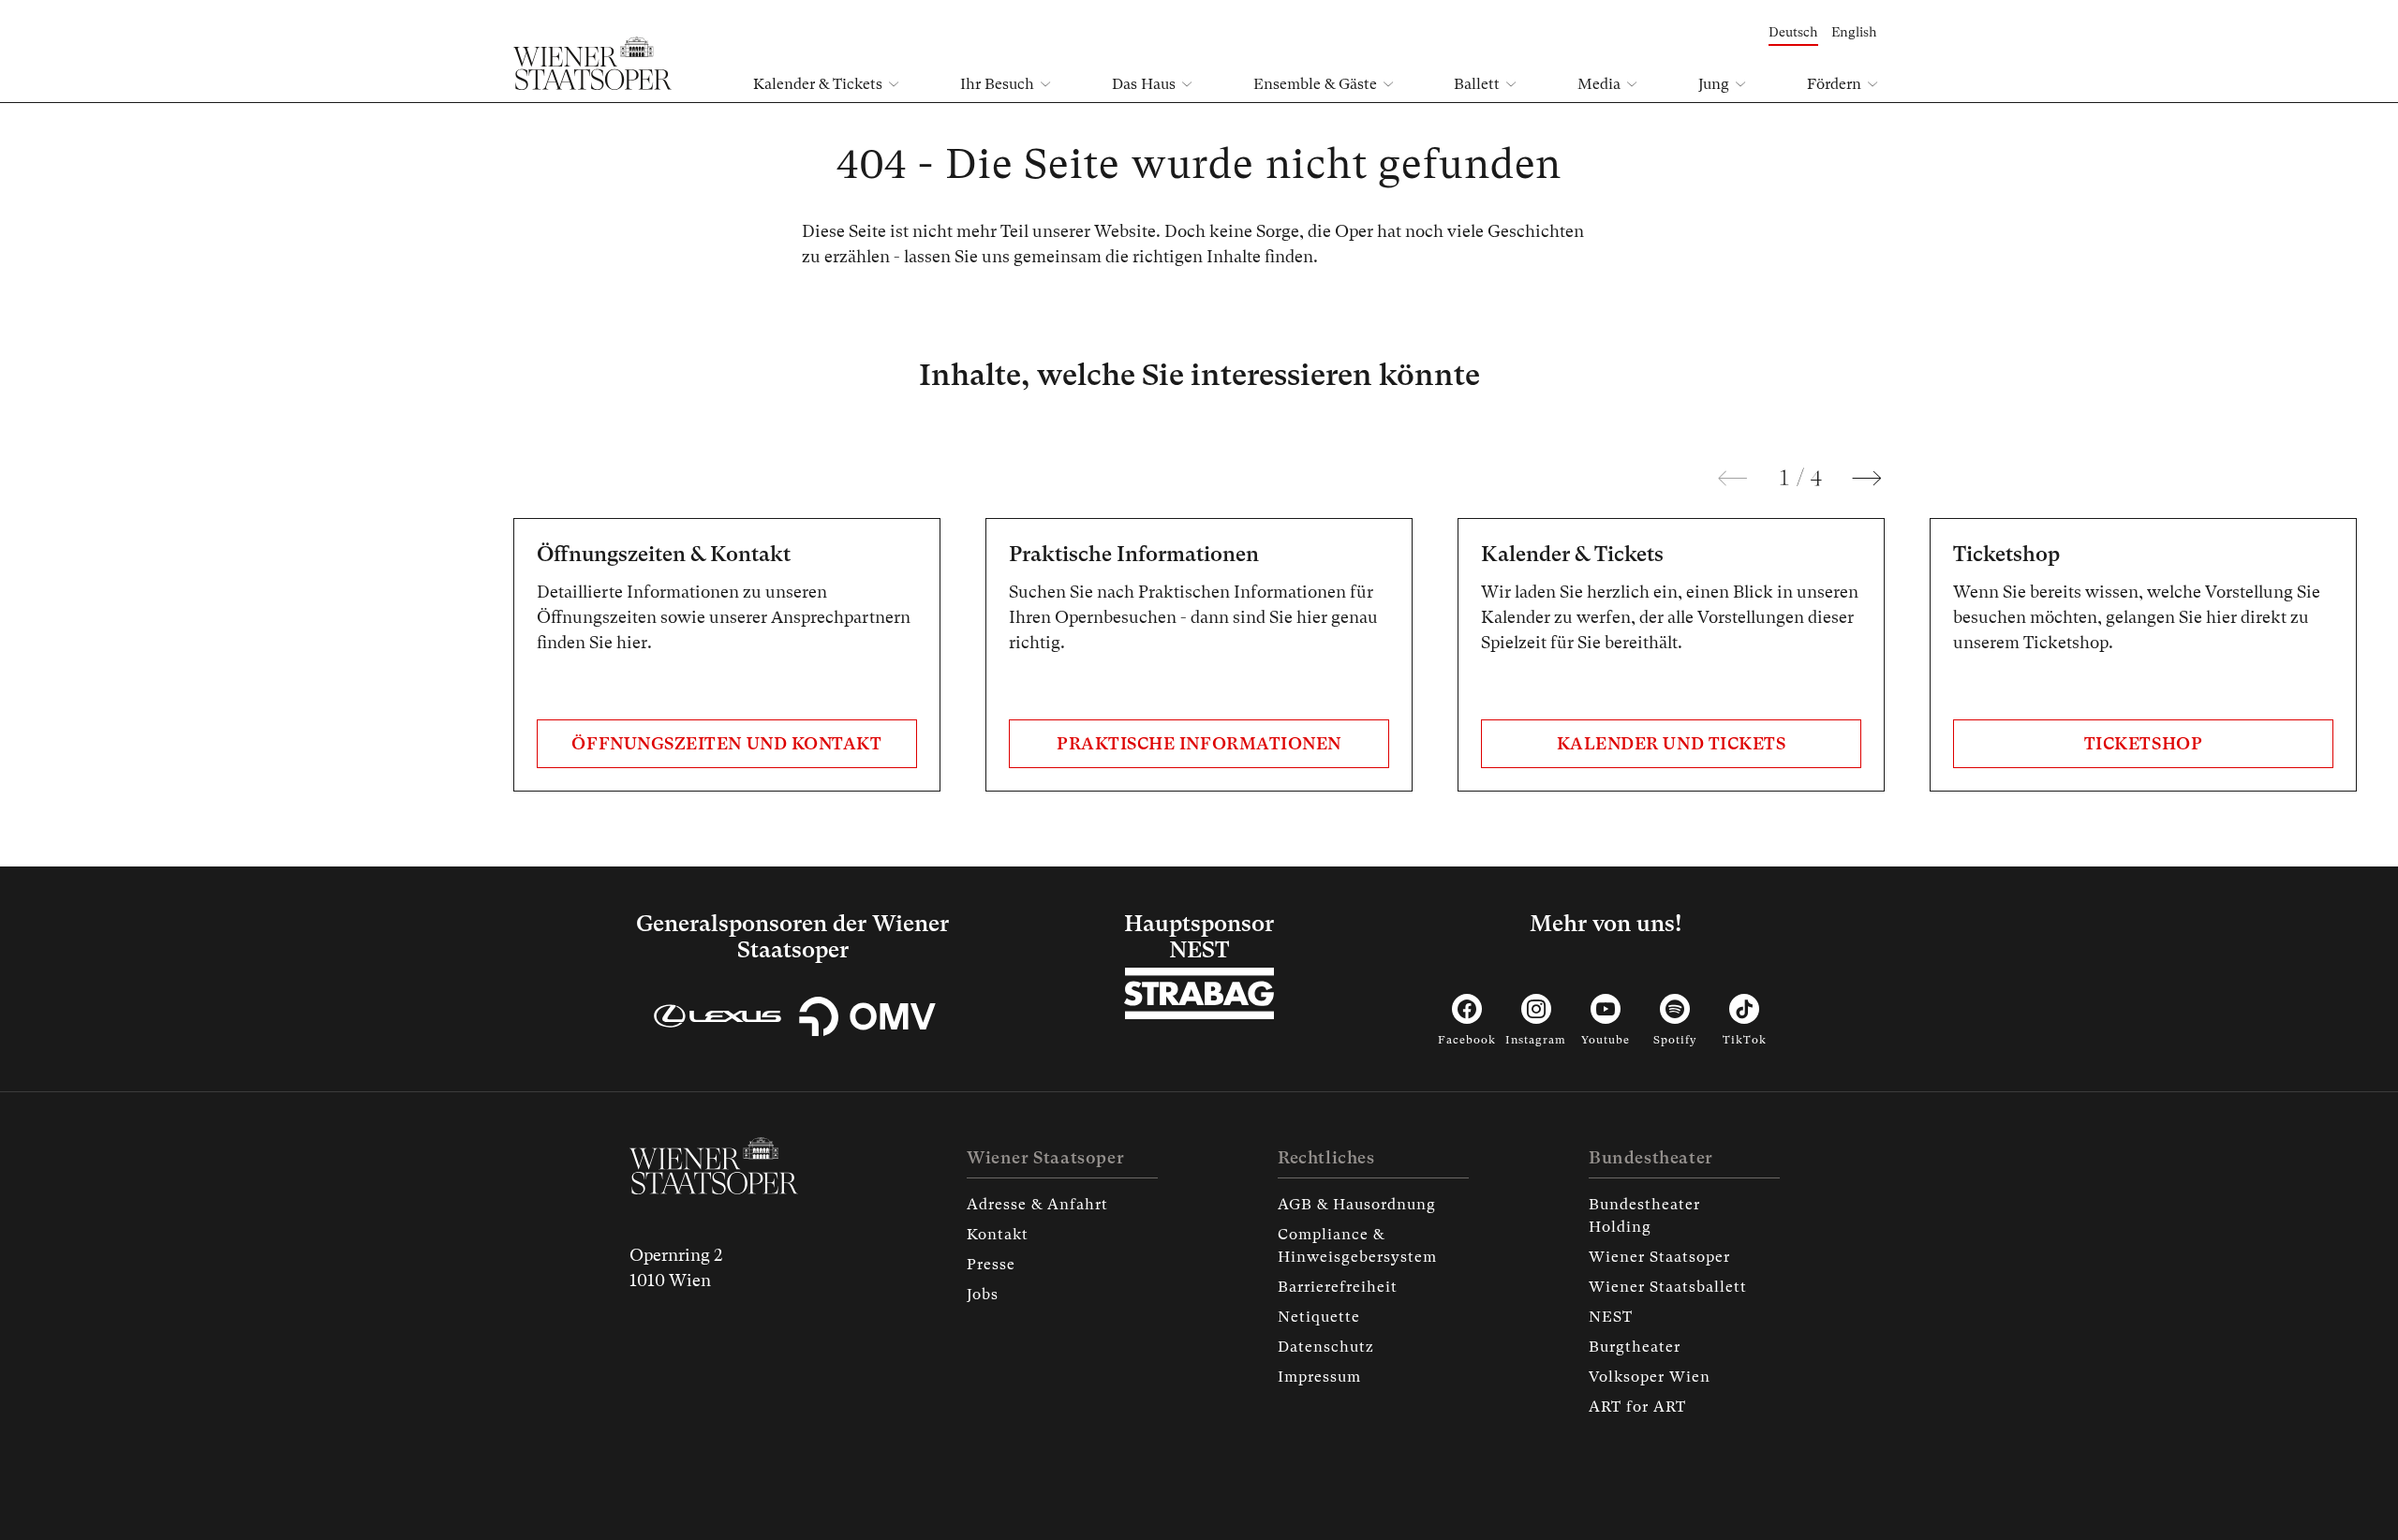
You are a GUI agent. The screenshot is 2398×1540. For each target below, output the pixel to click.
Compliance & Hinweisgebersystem (1357, 1245)
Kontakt (998, 1234)
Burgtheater (1635, 1347)
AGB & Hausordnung (1357, 1204)
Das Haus (1144, 84)
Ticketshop (2143, 743)
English (1854, 32)
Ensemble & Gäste (1315, 84)
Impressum (1319, 1377)
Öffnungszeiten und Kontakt (726, 743)
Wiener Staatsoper (1659, 1257)
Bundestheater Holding (1644, 1215)
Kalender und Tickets (1672, 743)
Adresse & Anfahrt (1037, 1204)
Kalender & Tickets (818, 84)
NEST (1611, 1317)
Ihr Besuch (997, 84)
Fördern (1834, 84)
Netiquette (1319, 1317)
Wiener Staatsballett (1668, 1287)
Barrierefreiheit (1338, 1287)
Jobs (983, 1294)
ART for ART (1637, 1407)
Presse (991, 1264)
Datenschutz (1326, 1347)
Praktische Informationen (1199, 743)
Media (1599, 84)
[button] (1733, 479)
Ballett (1477, 84)
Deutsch (1793, 32)
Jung (1714, 84)
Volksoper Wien (1650, 1377)
